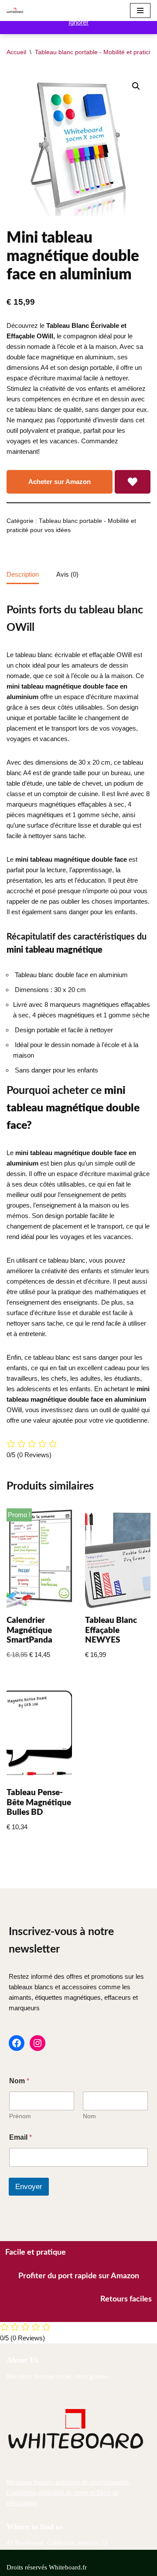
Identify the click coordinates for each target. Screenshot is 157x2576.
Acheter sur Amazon (60, 482)
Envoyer (29, 2187)
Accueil (16, 52)
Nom (89, 2116)
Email (20, 2137)
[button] (136, 86)
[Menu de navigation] (140, 10)
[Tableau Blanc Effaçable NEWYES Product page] (118, 1559)
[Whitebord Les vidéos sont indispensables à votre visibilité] (17, 10)
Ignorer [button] (78, 22)
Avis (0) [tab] (67, 574)
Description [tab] (23, 574)
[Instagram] (38, 2043)
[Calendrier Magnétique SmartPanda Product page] (39, 1559)
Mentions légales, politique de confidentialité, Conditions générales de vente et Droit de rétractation (68, 2492)
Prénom (20, 2116)
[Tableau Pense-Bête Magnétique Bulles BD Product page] (39, 1731)
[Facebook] (17, 2043)
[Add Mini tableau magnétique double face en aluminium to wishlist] (133, 482)
